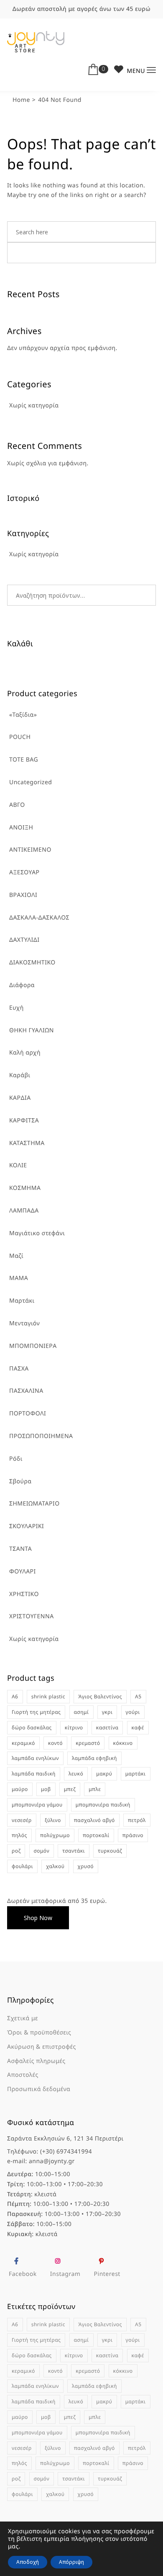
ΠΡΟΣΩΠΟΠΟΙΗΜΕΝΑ (41, 1436)
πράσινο (133, 1835)
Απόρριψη (71, 2562)
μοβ (46, 1789)
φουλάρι (22, 1866)
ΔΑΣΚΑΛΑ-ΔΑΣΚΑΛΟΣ (39, 918)
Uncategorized (31, 782)
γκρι (107, 1712)
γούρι (133, 1712)
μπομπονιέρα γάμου (37, 1805)
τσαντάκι (74, 1851)
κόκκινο (123, 1743)
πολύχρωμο (55, 1835)
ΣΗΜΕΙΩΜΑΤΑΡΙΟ (34, 1504)
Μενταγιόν (24, 1323)
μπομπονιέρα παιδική (103, 1805)
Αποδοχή (28, 2562)
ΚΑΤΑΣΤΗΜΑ (27, 1143)
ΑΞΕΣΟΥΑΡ (24, 872)
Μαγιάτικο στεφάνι (37, 1233)
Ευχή (17, 1008)
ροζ (16, 1851)
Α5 (138, 1696)
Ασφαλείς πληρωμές (36, 2061)
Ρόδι (16, 1459)
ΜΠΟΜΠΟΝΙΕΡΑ (33, 1346)
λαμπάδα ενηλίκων (35, 1758)
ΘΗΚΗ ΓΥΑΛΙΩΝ (32, 1030)
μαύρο (20, 1789)
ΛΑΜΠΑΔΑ (24, 1211)
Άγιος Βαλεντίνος (100, 1696)
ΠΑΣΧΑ (19, 1369)
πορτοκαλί (96, 1835)
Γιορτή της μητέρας (36, 1712)
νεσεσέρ (22, 1820)
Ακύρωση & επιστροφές (42, 2047)
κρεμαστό (88, 1743)
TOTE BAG (24, 760)
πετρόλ (137, 1820)
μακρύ (104, 1774)
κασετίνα (107, 1727)
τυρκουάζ (110, 1851)
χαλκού (55, 1866)
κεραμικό (23, 1743)
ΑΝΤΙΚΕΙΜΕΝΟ (30, 850)
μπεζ (70, 1789)
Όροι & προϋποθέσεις (39, 2033)
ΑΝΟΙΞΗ (21, 828)
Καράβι (20, 1075)
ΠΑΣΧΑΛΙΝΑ (26, 1391)
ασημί (81, 1712)
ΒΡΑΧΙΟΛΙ (23, 895)
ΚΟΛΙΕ (18, 1165)
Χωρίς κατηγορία (34, 1639)
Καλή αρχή (25, 1053)
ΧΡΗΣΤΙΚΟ (24, 1594)
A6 (15, 1696)
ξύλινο (53, 1820)
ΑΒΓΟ (17, 805)
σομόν (42, 1851)
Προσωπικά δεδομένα (39, 2089)
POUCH (20, 737)
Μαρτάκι (22, 1301)
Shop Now (38, 1918)
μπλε (95, 1789)
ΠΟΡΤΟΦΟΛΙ (28, 1414)
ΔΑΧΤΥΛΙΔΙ (24, 940)
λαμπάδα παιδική (34, 1774)
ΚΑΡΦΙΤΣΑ (24, 1121)
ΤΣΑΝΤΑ (20, 1549)
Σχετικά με (23, 2018)
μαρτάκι (136, 1774)
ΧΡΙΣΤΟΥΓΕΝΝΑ (32, 1616)
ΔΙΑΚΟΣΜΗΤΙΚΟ (32, 963)
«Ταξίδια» (23, 715)
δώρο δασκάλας (32, 1727)
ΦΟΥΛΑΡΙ (23, 1572)
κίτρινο (74, 1727)
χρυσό (86, 1866)
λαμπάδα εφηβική (94, 1758)
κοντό (55, 1743)
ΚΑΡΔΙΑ (20, 1098)
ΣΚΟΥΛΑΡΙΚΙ (27, 1526)
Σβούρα (20, 1481)
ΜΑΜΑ (19, 1278)
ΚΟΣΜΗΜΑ (25, 1188)
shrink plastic (48, 1696)
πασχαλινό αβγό (94, 1820)
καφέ (138, 1727)
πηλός (19, 1835)
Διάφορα (22, 985)
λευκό (76, 1774)
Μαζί (16, 1256)
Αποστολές (23, 2075)
